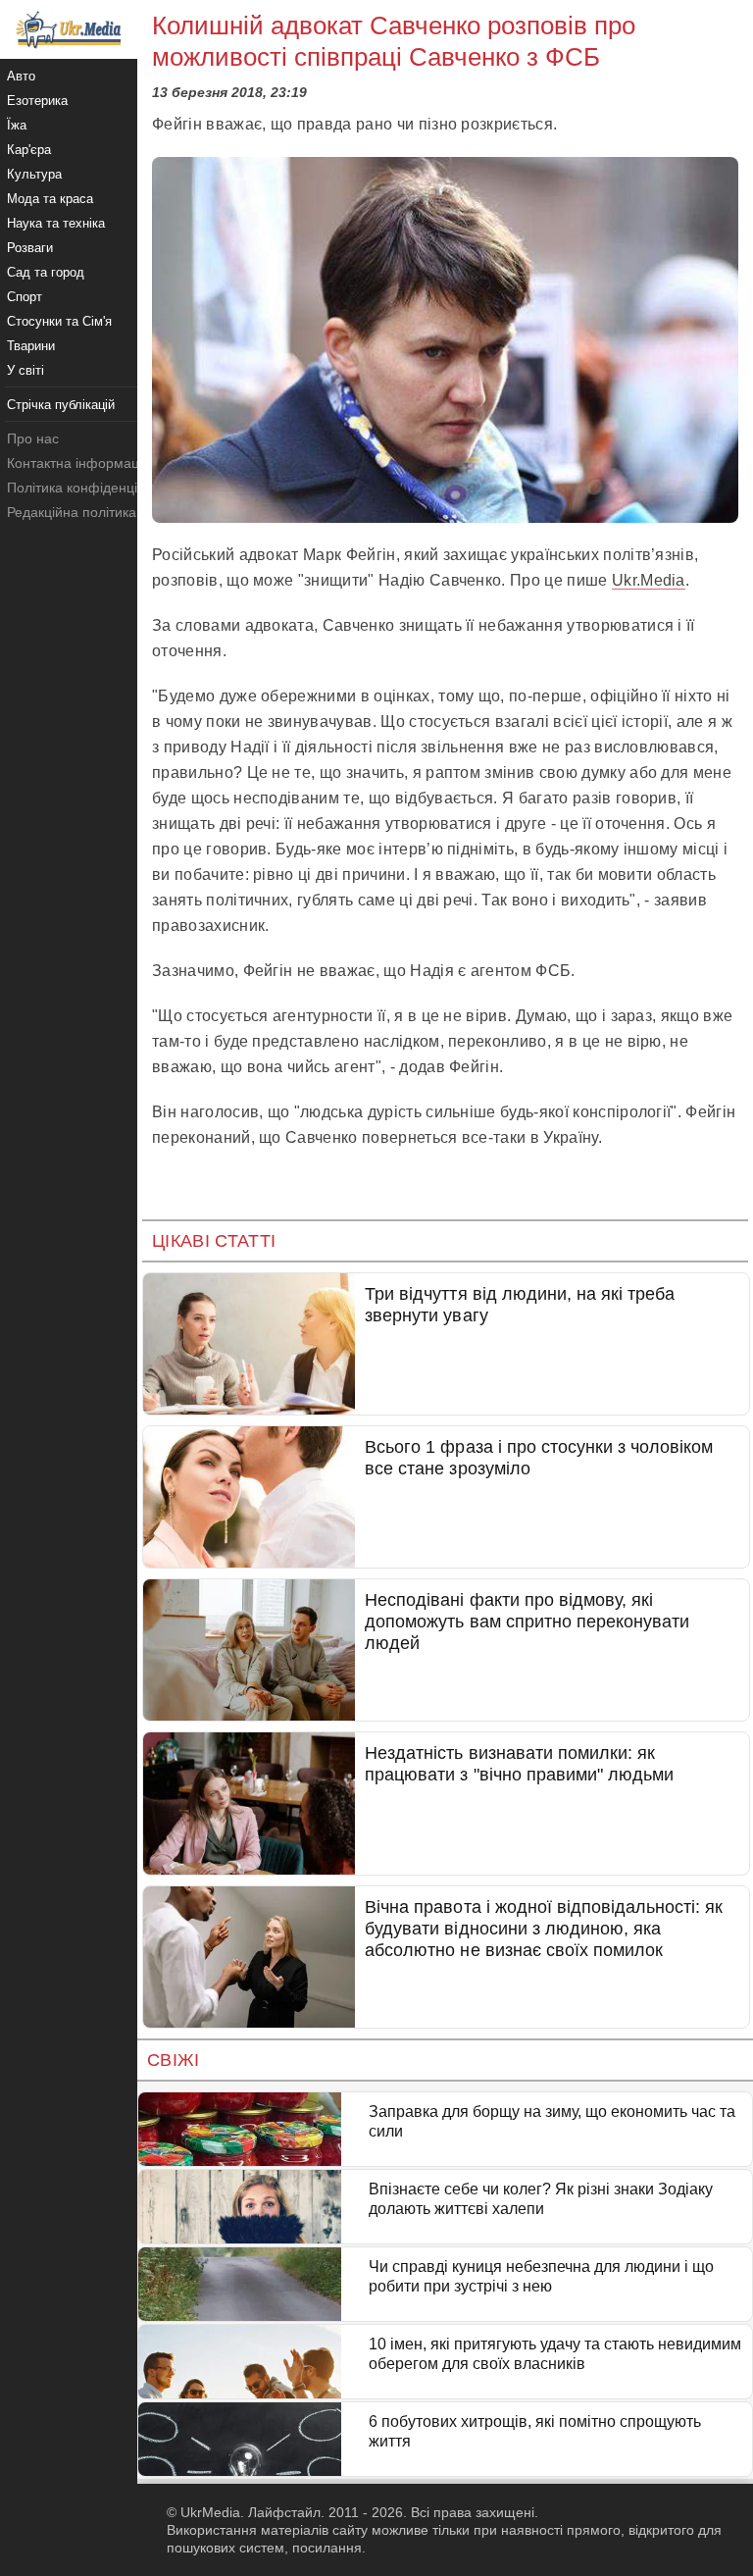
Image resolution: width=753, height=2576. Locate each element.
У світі (25, 370)
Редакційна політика (72, 512)
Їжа (17, 125)
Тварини (31, 346)
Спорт (25, 297)
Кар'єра (29, 150)
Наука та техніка (56, 223)
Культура (34, 174)
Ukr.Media (649, 580)
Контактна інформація (78, 463)
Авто (21, 76)
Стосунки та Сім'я (59, 321)
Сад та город (46, 272)
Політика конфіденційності (92, 488)
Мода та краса (50, 199)
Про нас (33, 438)
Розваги (30, 248)
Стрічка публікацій (61, 405)
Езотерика (37, 101)
